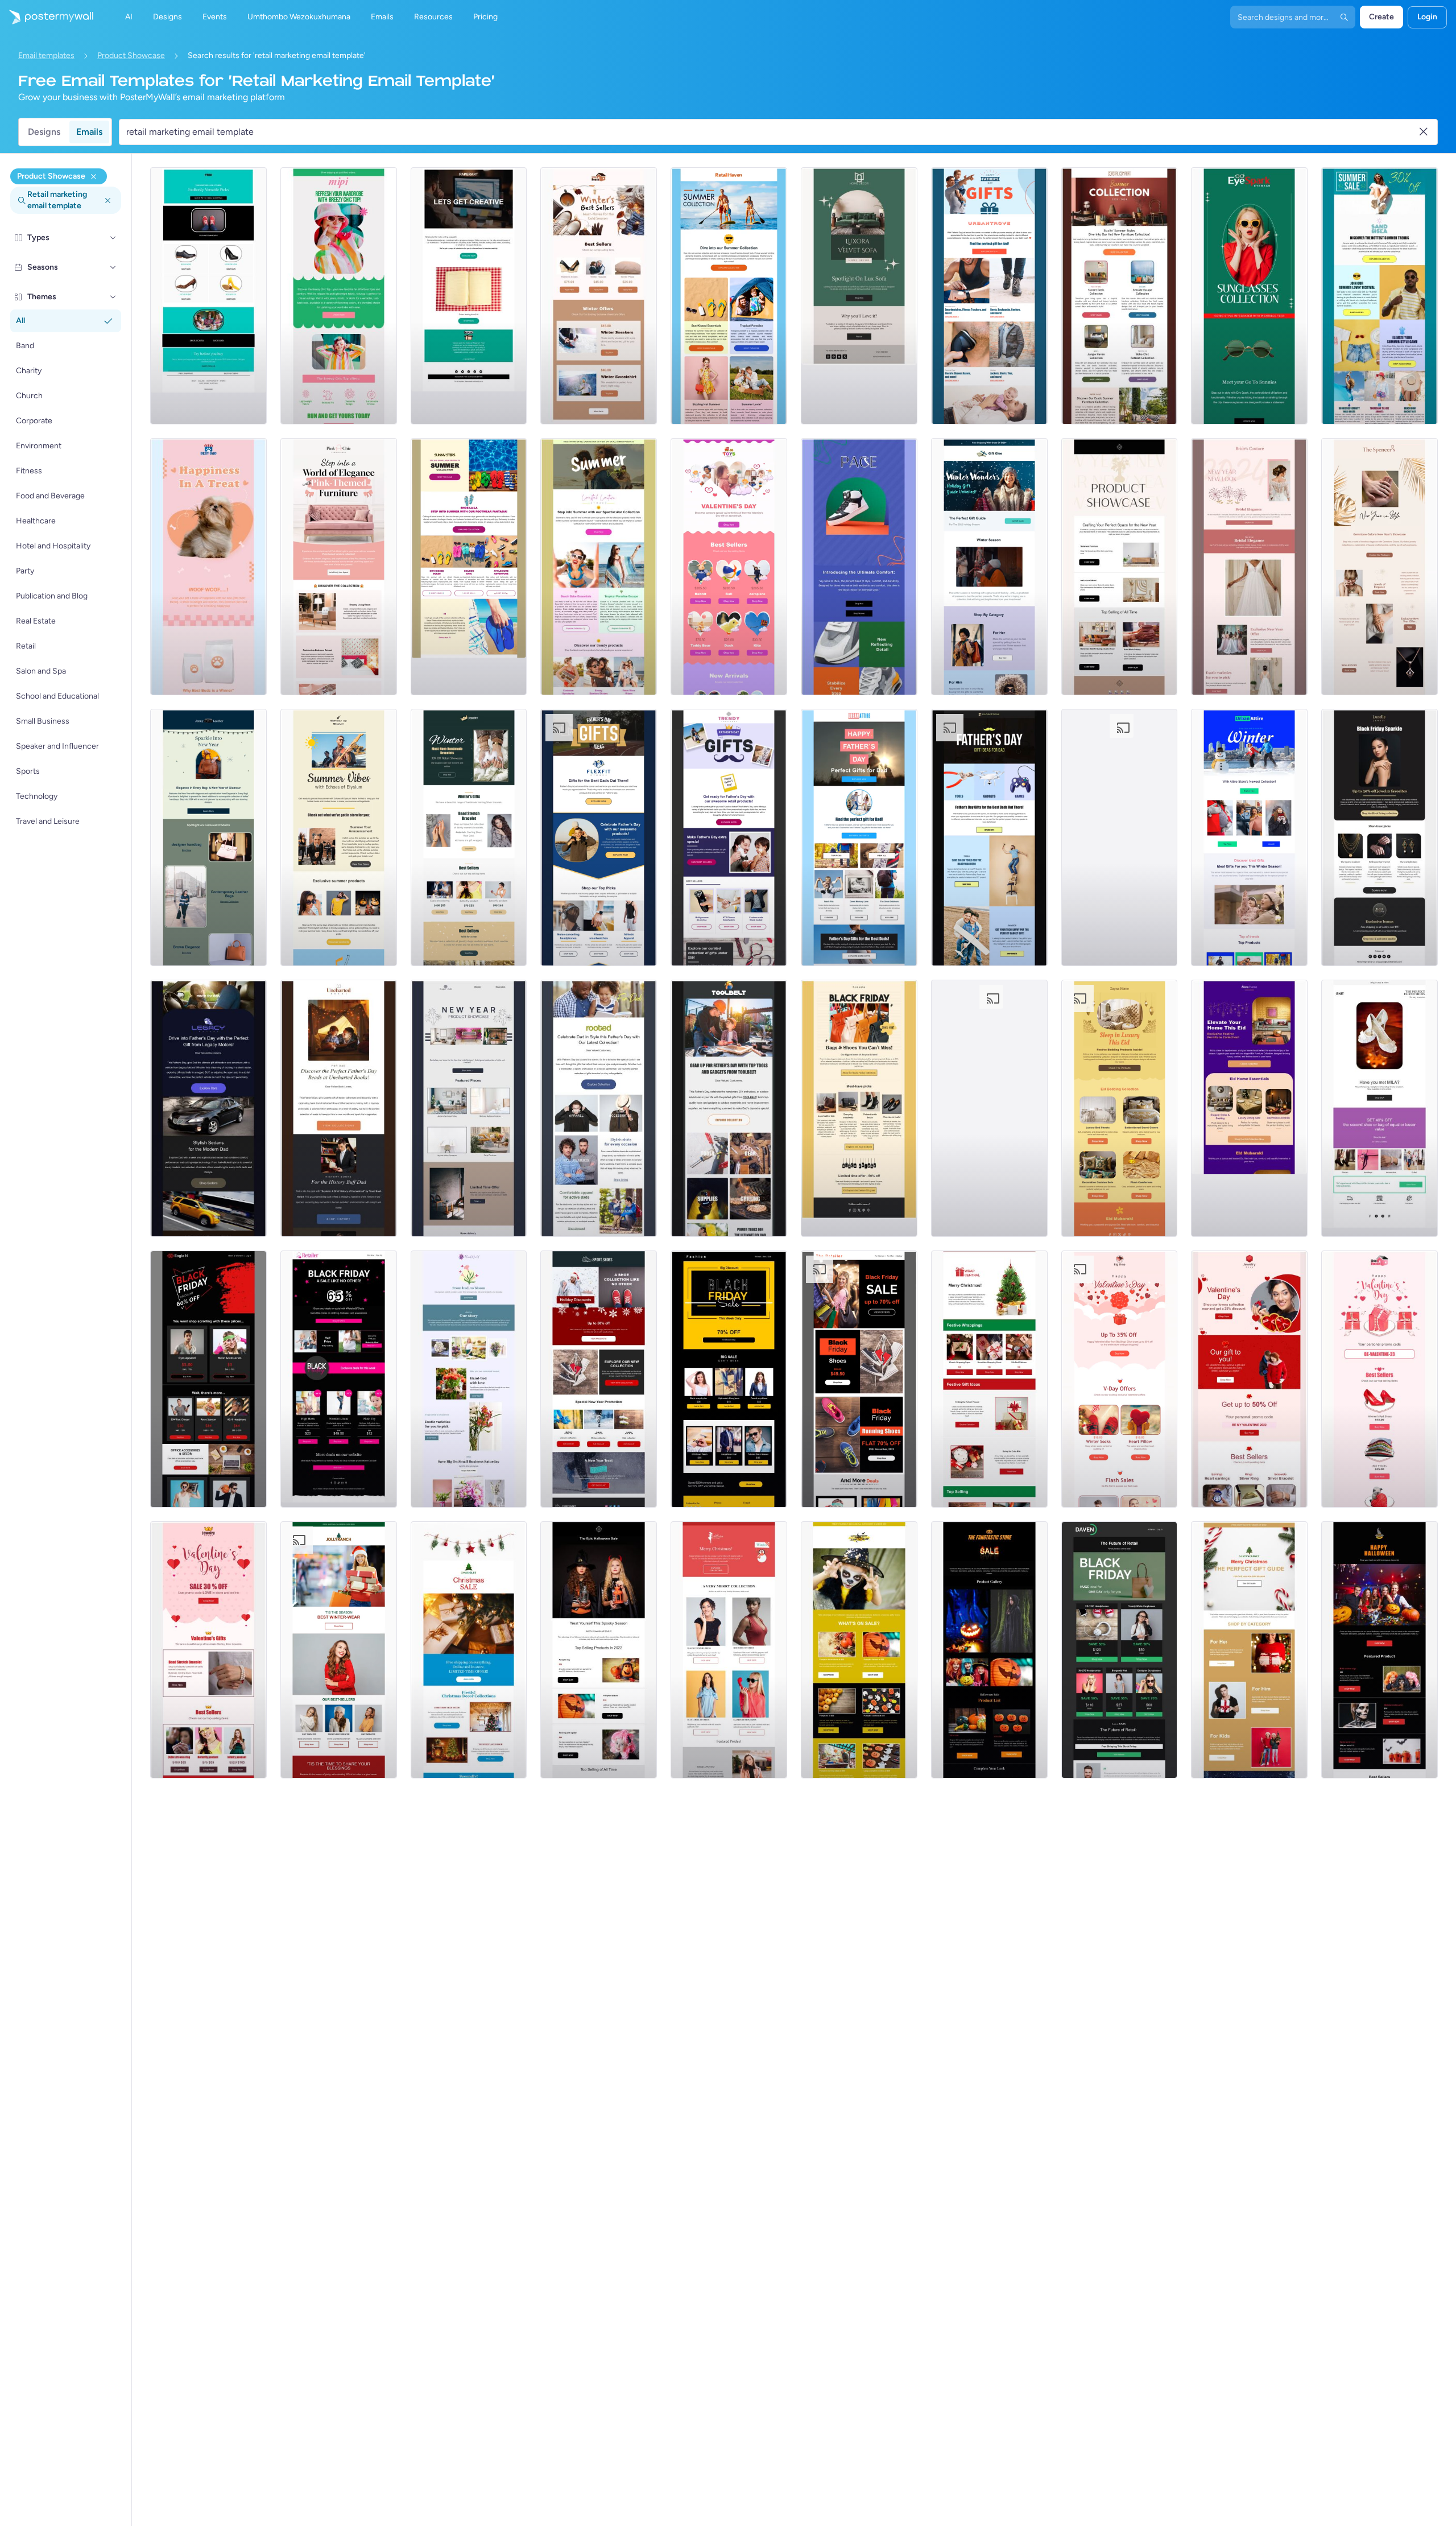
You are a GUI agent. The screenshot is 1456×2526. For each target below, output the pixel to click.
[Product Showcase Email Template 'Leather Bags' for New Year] (208, 837)
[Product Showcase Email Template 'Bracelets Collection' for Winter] (469, 837)
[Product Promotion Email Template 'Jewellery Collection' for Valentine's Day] (1249, 1379)
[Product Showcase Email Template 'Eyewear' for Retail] (1249, 296)
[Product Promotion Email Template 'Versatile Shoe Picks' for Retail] (208, 296)
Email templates (46, 55)
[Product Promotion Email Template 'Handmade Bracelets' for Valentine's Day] (208, 1650)
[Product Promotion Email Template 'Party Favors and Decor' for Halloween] (859, 1650)
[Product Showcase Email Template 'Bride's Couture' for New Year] (1249, 567)
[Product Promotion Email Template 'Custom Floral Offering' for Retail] (469, 1379)
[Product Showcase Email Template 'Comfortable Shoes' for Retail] (859, 567)
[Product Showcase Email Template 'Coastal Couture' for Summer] (599, 567)
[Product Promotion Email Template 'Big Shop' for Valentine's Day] (1120, 1379)
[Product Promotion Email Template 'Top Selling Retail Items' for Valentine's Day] (1380, 1379)
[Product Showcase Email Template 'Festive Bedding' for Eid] (1120, 1108)
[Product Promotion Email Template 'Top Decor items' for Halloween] (599, 1650)
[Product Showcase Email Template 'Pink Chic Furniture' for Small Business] (339, 567)
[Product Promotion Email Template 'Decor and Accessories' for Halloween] (989, 1650)
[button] (113, 238)
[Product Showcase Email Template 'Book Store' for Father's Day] (339, 1108)
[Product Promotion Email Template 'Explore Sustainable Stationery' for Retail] (469, 296)
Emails (89, 132)
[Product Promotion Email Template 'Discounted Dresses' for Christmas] (729, 1650)
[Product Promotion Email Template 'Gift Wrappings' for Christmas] (989, 1379)
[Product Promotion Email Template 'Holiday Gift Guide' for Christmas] (1249, 1650)
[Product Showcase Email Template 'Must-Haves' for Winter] (599, 296)
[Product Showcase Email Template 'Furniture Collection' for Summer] (1120, 296)
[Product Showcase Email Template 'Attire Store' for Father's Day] (859, 837)
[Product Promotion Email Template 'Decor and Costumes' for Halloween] (1380, 1650)
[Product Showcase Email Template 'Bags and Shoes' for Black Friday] (859, 1108)
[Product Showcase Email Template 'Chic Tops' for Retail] (339, 296)
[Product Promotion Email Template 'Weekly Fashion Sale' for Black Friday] (729, 1379)
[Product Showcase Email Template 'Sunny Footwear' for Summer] (469, 567)
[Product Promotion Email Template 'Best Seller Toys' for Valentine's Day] (729, 567)
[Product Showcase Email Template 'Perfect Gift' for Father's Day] (989, 296)
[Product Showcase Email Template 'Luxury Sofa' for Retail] (859, 296)
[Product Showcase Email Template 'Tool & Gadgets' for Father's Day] (729, 1108)
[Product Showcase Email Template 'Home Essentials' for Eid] (1249, 1108)
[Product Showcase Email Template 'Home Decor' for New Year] (1120, 567)
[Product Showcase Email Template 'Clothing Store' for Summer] (1380, 296)
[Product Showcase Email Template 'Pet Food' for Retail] (208, 567)
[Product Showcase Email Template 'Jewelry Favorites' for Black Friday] (1380, 837)
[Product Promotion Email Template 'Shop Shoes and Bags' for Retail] (1380, 1108)
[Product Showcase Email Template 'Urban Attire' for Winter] (1249, 837)
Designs (44, 132)
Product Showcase (131, 55)
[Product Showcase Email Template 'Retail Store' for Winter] (989, 567)
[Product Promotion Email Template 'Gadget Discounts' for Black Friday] (1120, 1650)
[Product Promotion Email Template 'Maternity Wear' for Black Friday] (339, 1379)
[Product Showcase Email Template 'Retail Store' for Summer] (729, 296)
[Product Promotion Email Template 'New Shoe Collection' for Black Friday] (599, 1379)
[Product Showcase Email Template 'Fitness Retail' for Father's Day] (599, 837)
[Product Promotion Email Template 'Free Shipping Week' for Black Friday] (208, 1379)
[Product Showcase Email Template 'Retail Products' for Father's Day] (729, 837)
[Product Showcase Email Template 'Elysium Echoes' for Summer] (339, 837)
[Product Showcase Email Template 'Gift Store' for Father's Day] (989, 1108)
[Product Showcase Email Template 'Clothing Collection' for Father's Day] (599, 1108)
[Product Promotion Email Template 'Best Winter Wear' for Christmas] (339, 1650)
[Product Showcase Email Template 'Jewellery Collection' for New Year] (1380, 567)
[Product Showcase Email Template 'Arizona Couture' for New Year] (1120, 837)
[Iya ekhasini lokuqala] (47, 17)
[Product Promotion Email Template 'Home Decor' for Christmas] (469, 1650)
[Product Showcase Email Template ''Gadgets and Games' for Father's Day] (989, 837)
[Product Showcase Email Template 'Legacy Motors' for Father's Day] (208, 1108)
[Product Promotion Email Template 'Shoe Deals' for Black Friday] (859, 1379)
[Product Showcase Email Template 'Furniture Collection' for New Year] (469, 1108)
